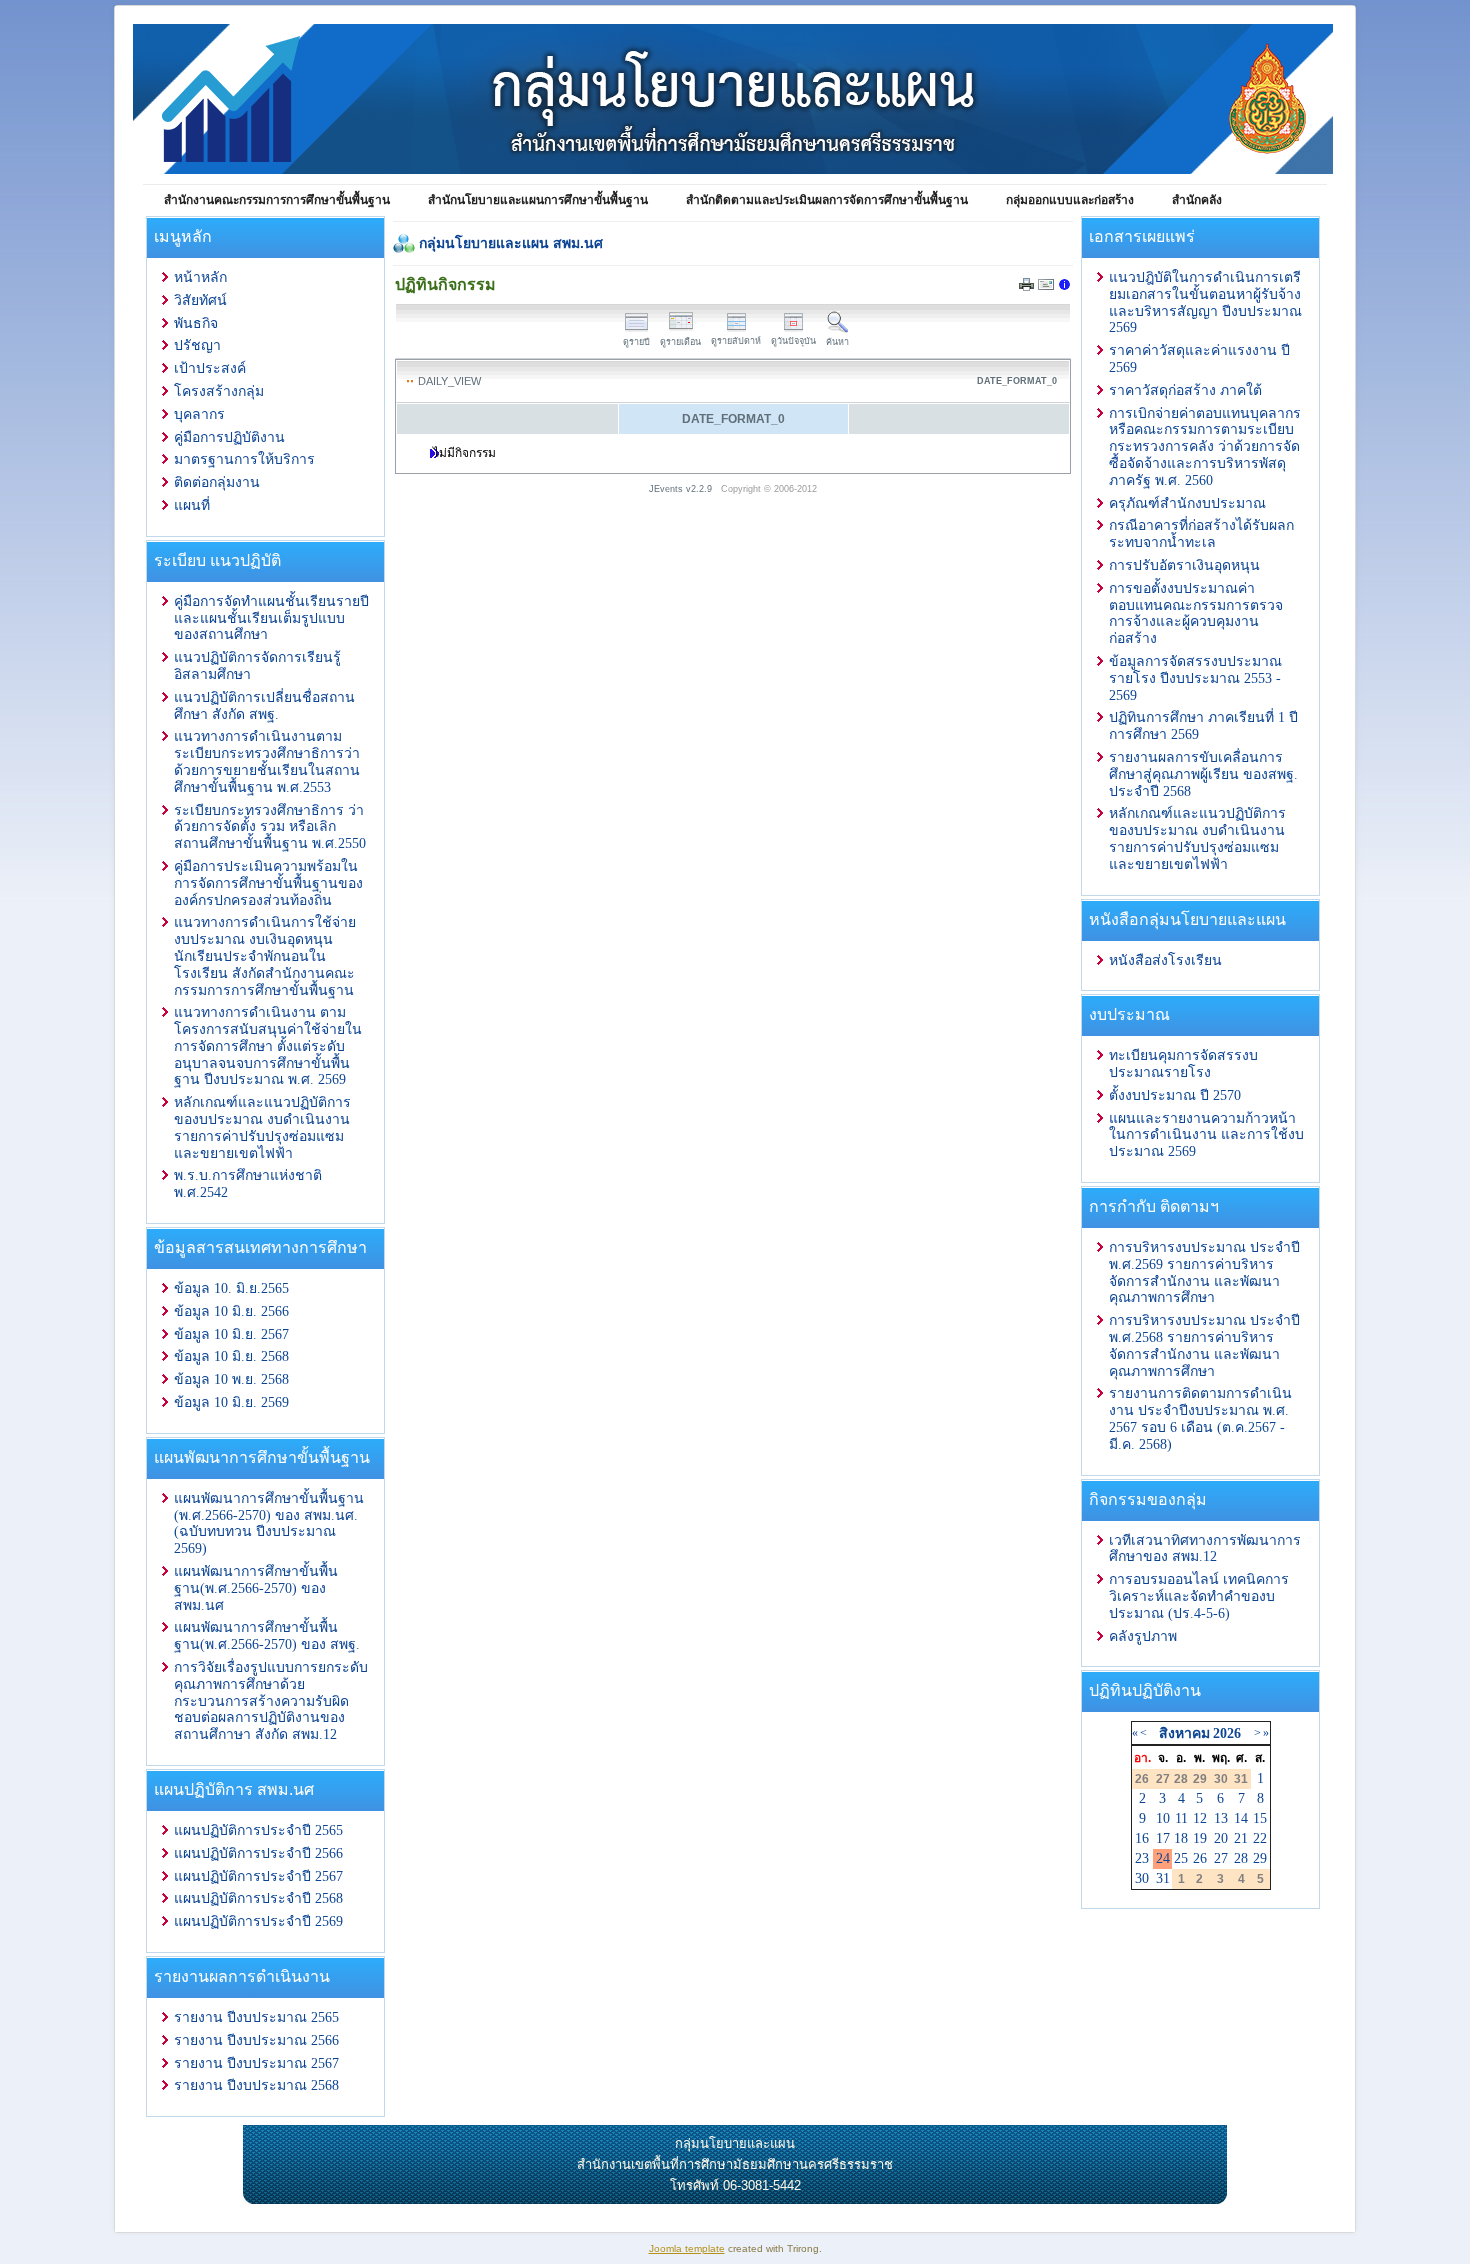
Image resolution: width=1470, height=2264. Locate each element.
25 (1181, 1858)
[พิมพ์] (1026, 286)
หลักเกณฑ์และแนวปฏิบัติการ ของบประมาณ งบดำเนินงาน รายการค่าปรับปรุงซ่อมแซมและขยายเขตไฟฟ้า (262, 1127)
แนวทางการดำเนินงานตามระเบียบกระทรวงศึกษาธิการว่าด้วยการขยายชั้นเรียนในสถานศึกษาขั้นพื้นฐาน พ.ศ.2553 (267, 761)
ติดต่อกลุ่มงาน (217, 482)
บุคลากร (199, 414)
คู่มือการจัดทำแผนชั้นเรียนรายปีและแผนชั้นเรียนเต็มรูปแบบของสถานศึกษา (271, 618)
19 (1200, 1838)
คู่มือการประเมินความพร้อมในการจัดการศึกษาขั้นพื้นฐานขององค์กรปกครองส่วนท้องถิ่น (268, 883)
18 (1181, 1838)
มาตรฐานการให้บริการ (244, 459)
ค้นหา (837, 342)
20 (1221, 1838)
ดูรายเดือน (680, 342)
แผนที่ (192, 505)
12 (1200, 1818)
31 (1163, 1878)
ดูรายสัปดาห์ (736, 341)
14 (1241, 1818)
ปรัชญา (197, 345)
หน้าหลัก (200, 277)
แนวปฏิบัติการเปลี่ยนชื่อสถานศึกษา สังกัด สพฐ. (264, 706)
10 (1163, 1818)
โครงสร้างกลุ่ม (219, 391)
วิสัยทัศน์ (200, 300)
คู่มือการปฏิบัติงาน (229, 437)
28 (1241, 1858)
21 (1241, 1838)
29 (1260, 1858)
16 (1142, 1838)
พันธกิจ (196, 323)
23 (1142, 1858)
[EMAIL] (1046, 288)
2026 (1227, 1733)
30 (1142, 1878)
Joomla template (687, 2248)
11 (1181, 1818)
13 (1221, 1818)
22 (1260, 1838)
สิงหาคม (1184, 1733)
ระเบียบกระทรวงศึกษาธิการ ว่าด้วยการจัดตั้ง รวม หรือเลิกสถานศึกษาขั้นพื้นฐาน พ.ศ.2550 (270, 827)
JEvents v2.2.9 (682, 489)
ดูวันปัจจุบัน (793, 341)
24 (1163, 1858)
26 (1200, 1858)
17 (1163, 1838)
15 (1260, 1818)
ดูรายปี (636, 342)
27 (1221, 1858)
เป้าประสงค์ (210, 368)
